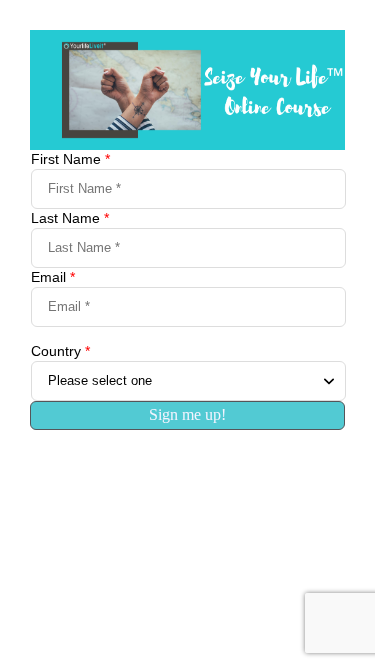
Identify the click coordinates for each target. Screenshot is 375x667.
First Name (70, 159)
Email (53, 277)
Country (60, 351)
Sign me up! (187, 414)
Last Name (70, 218)
